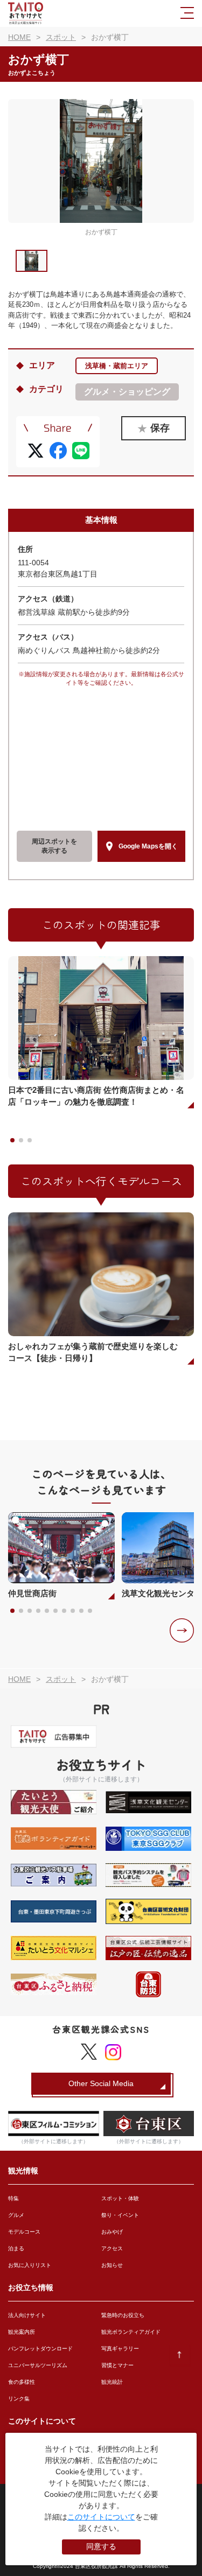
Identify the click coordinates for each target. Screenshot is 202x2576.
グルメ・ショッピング (127, 392)
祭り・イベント (120, 2215)
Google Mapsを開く (148, 846)
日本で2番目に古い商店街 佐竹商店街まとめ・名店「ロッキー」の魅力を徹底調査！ (96, 1096)
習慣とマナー (117, 2365)
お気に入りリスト (30, 2265)
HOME (19, 37)
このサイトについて (101, 2517)
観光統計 (112, 2382)
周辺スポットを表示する (54, 846)
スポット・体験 (120, 2198)
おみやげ (112, 2232)
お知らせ (112, 2265)
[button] (182, 1630)
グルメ (16, 2215)
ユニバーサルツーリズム (38, 2365)
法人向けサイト (27, 2315)
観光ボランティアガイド (131, 2332)
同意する (101, 2546)
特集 (13, 2198)
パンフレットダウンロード (40, 2349)
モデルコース (24, 2232)
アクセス (112, 2248)
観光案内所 (22, 2332)
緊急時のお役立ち (123, 2315)
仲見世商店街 (32, 1593)
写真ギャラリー (120, 2349)
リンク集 (19, 2399)
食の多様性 (22, 2382)
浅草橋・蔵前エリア (117, 366)
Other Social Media (101, 2083)
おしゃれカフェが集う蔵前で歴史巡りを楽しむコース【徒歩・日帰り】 (93, 1352)
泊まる (16, 2248)
